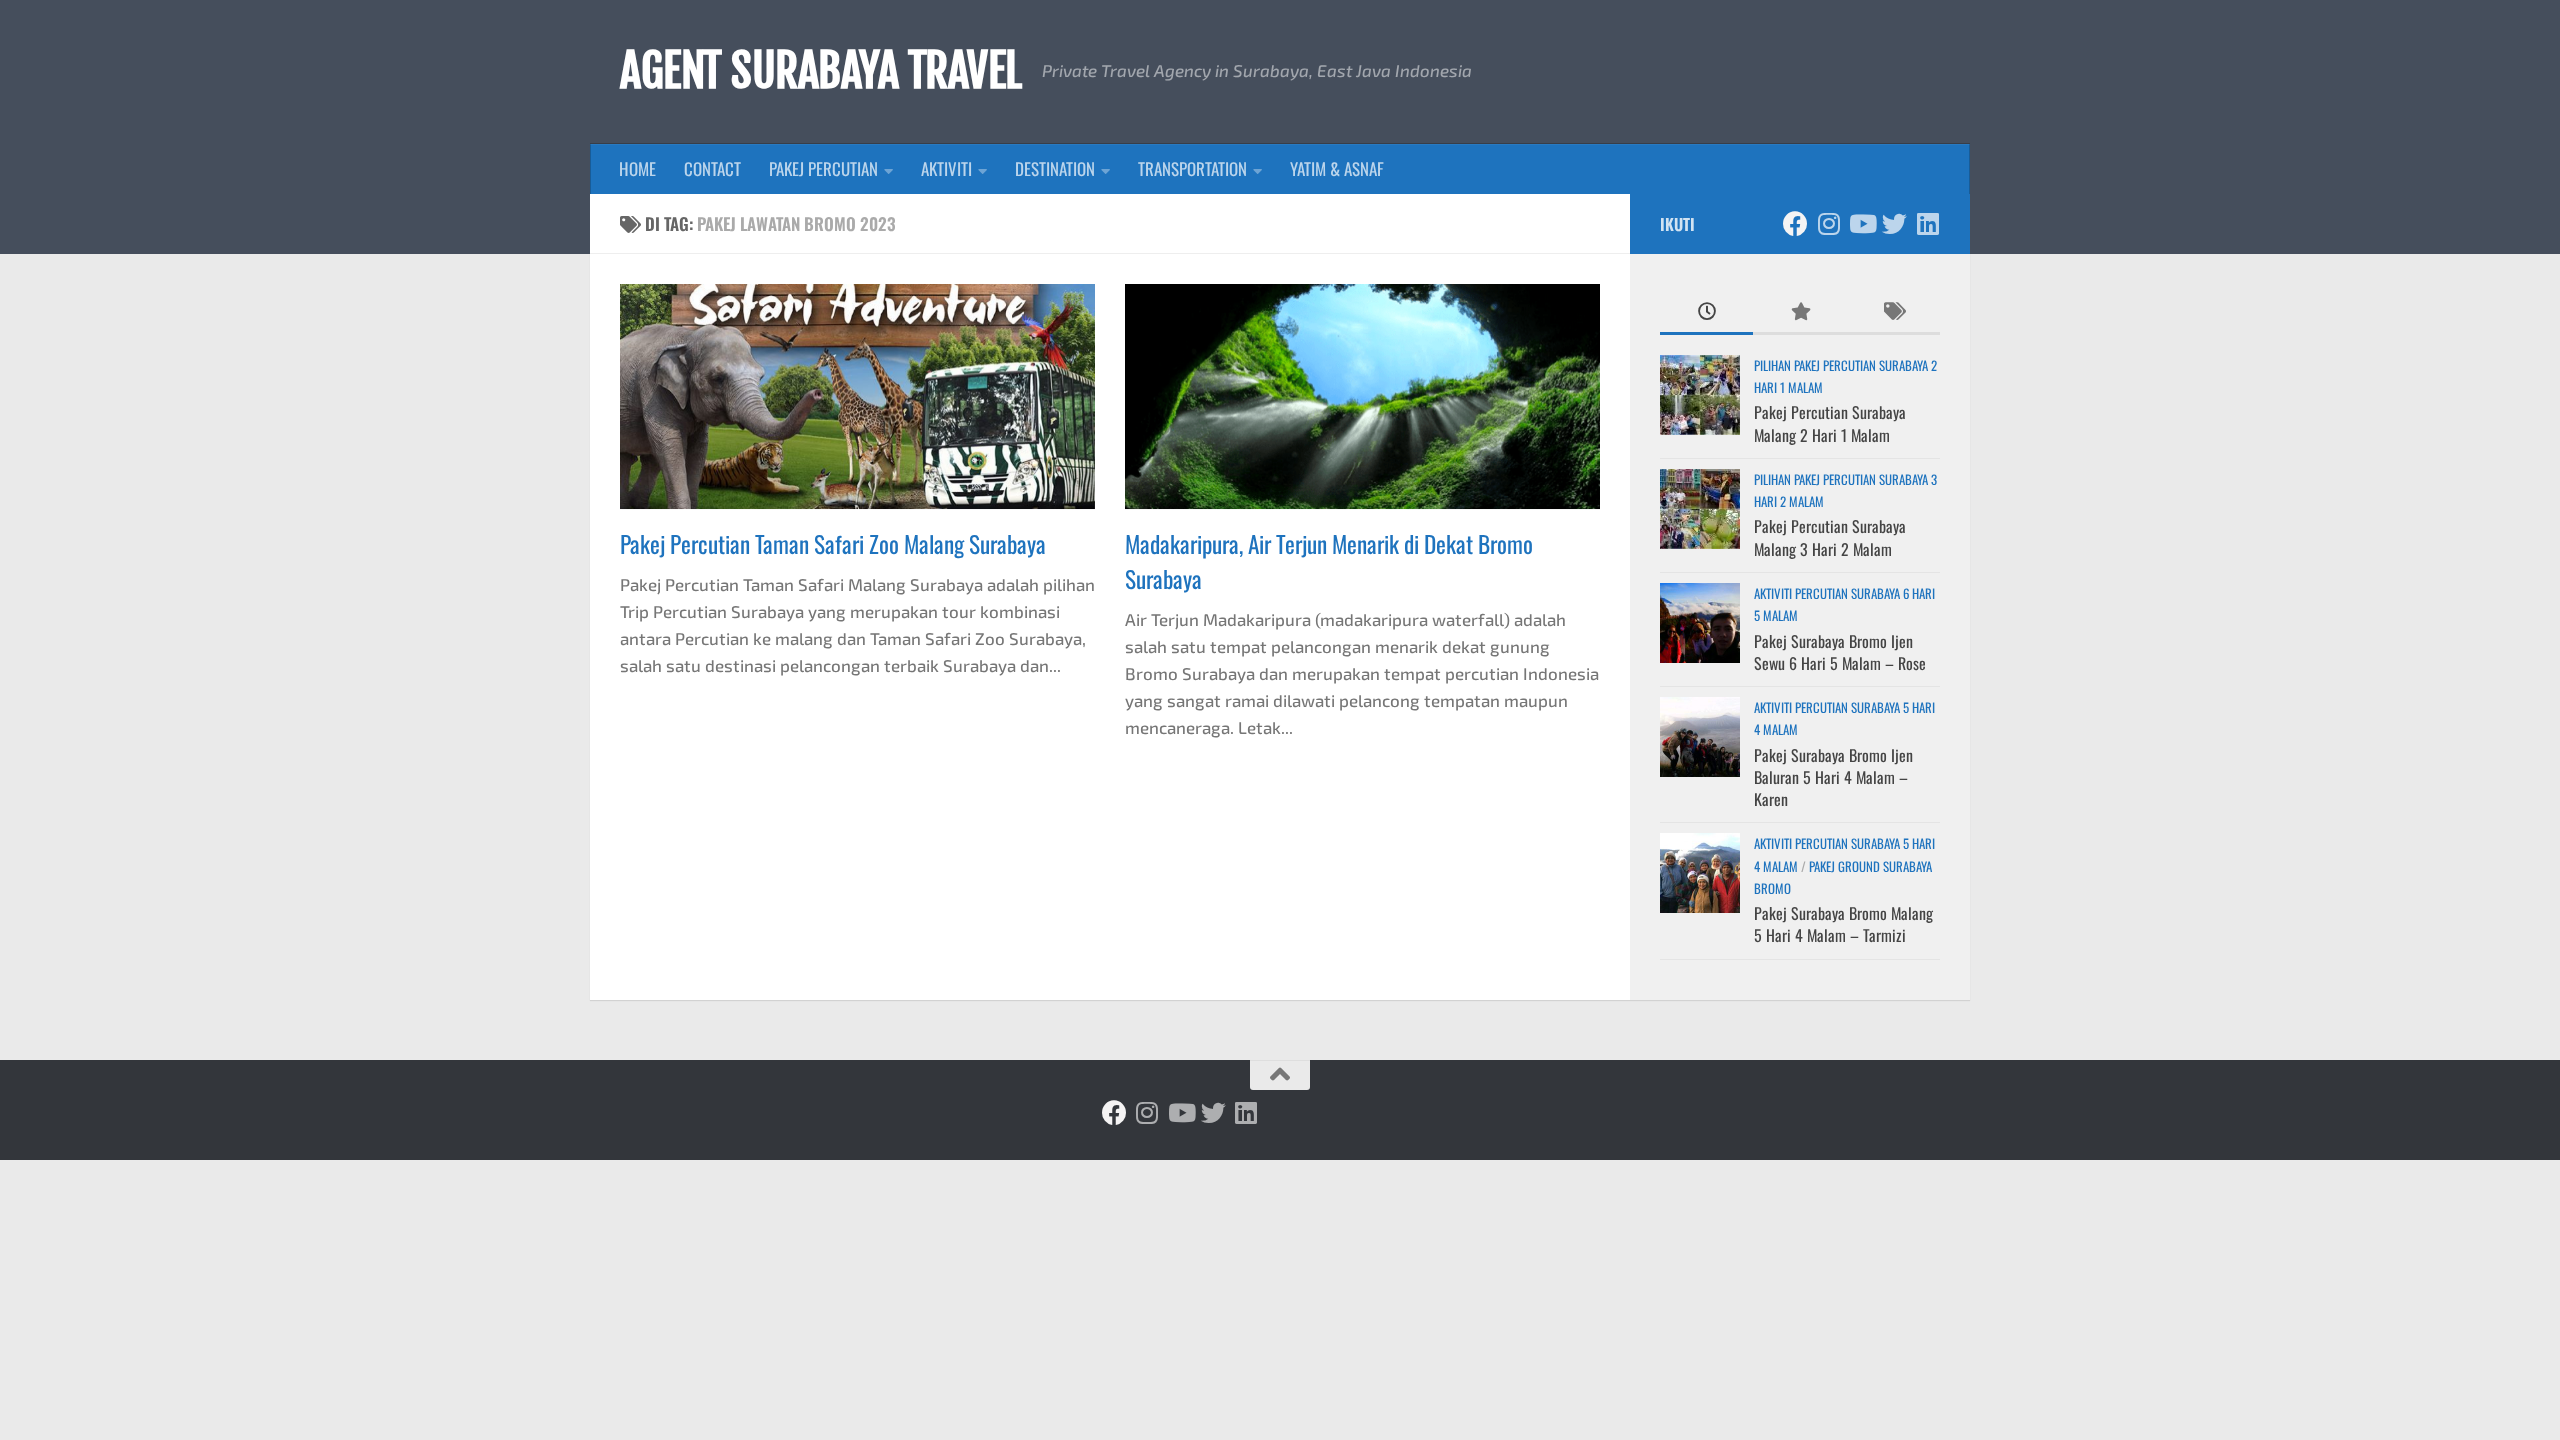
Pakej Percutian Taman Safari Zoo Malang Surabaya (833, 543)
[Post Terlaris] (1799, 312)
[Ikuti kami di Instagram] (1828, 223)
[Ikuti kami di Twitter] (1894, 223)
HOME (637, 168)
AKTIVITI (946, 168)
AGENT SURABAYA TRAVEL (821, 71)
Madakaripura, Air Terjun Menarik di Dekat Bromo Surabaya (1329, 561)
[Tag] (1893, 312)
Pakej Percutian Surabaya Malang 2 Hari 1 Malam (1830, 423)
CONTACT (712, 168)
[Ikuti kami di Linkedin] (1927, 223)
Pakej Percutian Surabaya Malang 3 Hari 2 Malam (1830, 537)
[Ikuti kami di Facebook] (1795, 223)
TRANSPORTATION (1192, 168)
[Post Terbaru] (1706, 312)
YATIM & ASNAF (1337, 168)
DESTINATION (1055, 168)
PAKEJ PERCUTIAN (823, 168)
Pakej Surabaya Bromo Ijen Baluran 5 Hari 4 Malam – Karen (1833, 777)
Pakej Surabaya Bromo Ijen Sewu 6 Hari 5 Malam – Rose (1840, 652)
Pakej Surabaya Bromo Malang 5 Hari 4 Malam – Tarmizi (1843, 924)
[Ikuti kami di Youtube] (1861, 223)
